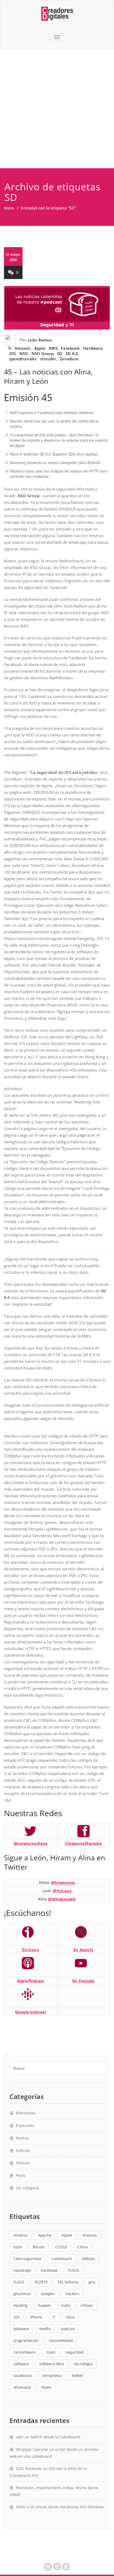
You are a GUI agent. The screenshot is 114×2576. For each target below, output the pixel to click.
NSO (24, 353)
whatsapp (22, 2387)
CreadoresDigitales (83, 1843)
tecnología (83, 2364)
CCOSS (61, 2247)
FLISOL (74, 2270)
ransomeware (61, 2340)
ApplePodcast (30, 1981)
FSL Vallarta (68, 2282)
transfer (48, 359)
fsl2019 (41, 2282)
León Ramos (40, 340)
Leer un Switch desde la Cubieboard (48, 2437)
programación (26, 2340)
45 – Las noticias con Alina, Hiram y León (48, 376)
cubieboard (62, 2259)
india (66, 2305)
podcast (68, 2329)
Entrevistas (26, 2113)
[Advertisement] (57, 108)
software (21, 2364)
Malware (21, 2329)
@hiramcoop (63, 1882)
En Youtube (84, 1981)
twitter (78, 2375)
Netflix (45, 2329)
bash (18, 2247)
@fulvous (62, 1891)
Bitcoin (39, 2247)
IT (54, 2317)
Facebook (70, 348)
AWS (53, 348)
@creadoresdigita (31, 1843)
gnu (92, 2282)
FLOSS (19, 2282)
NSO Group (43, 353)
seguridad (75, 2352)
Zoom (46, 2387)
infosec (87, 2305)
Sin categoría (27, 2188)
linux (70, 2317)
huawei (44, 2305)
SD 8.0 (72, 353)
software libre (52, 2364)
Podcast (23, 2163)
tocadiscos (23, 2375)
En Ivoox (30, 1950)
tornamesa (52, 2375)
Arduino (90, 2235)
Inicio (9, 208)
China (83, 2247)
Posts (21, 2175)
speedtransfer (23, 359)
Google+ (48, 2294)
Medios (22, 2138)
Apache (45, 2235)
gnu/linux (22, 2294)
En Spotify (84, 1950)
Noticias (23, 2150)
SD (60, 353)
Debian (89, 2259)
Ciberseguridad (27, 2259)
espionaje (22, 2270)
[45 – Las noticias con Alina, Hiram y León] (57, 308)
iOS (13, 353)
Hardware (93, 348)
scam (51, 2352)
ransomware (25, 2352)
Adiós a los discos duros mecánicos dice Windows (60, 2507)
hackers (72, 2294)
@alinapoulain (62, 1899)
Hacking (21, 2305)
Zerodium (69, 359)
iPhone (36, 2317)
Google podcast (31, 2012)
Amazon (23, 348)
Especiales (25, 2125)
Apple (40, 348)
